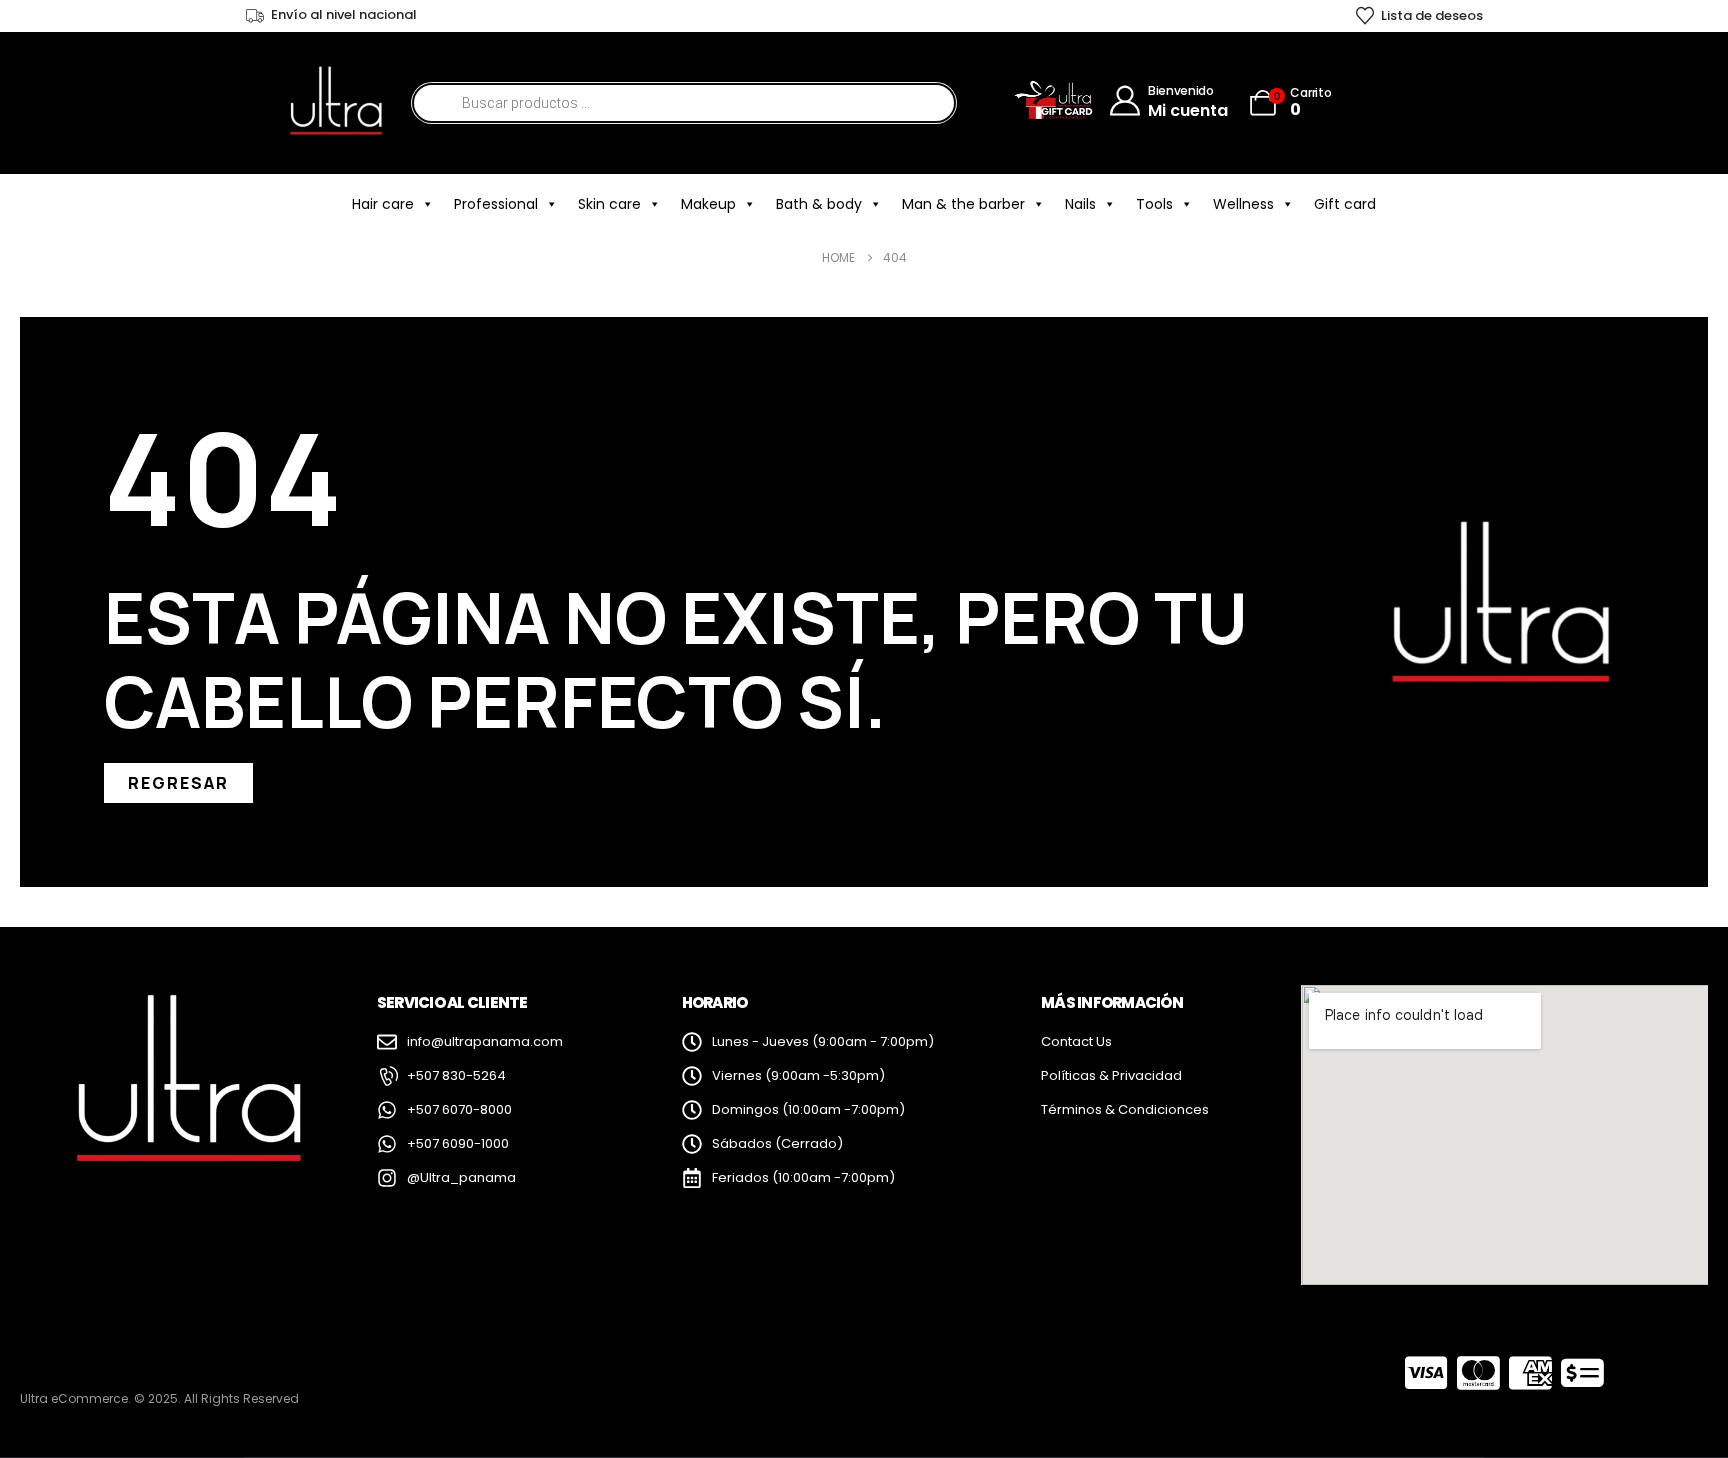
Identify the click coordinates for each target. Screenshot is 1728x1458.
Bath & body (819, 204)
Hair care (383, 204)
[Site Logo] (335, 103)
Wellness (1243, 204)
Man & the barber (963, 204)
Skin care (609, 204)
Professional (496, 204)
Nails (1080, 204)
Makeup (708, 204)
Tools (1154, 204)
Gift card (1345, 204)
